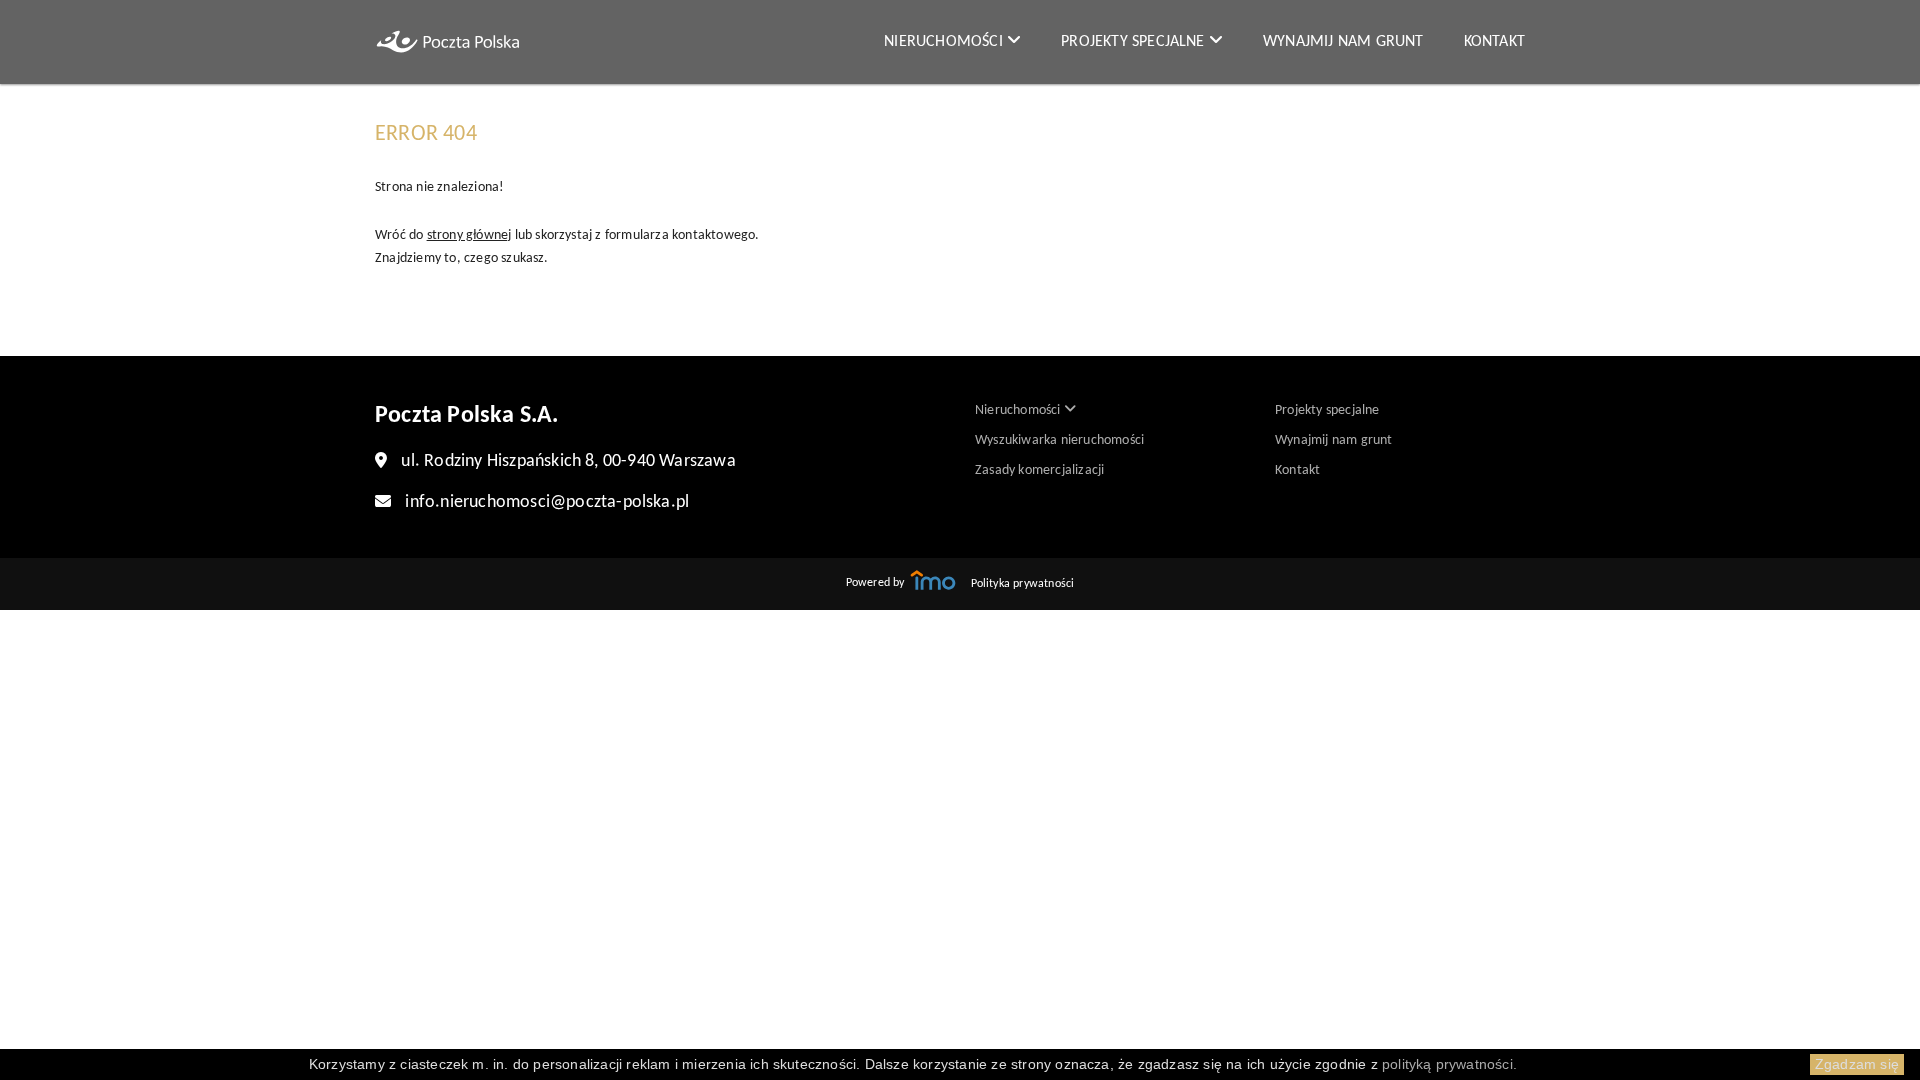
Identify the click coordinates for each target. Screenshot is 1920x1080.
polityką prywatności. (1449, 1064)
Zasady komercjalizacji (1039, 470)
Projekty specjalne (1135, 42)
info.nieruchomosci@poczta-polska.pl (547, 502)
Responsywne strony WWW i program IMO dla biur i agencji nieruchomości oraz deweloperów (933, 580)
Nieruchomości (945, 42)
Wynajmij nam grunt (1343, 42)
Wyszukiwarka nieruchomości (1059, 440)
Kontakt (1494, 42)
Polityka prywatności (1023, 584)
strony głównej (469, 235)
